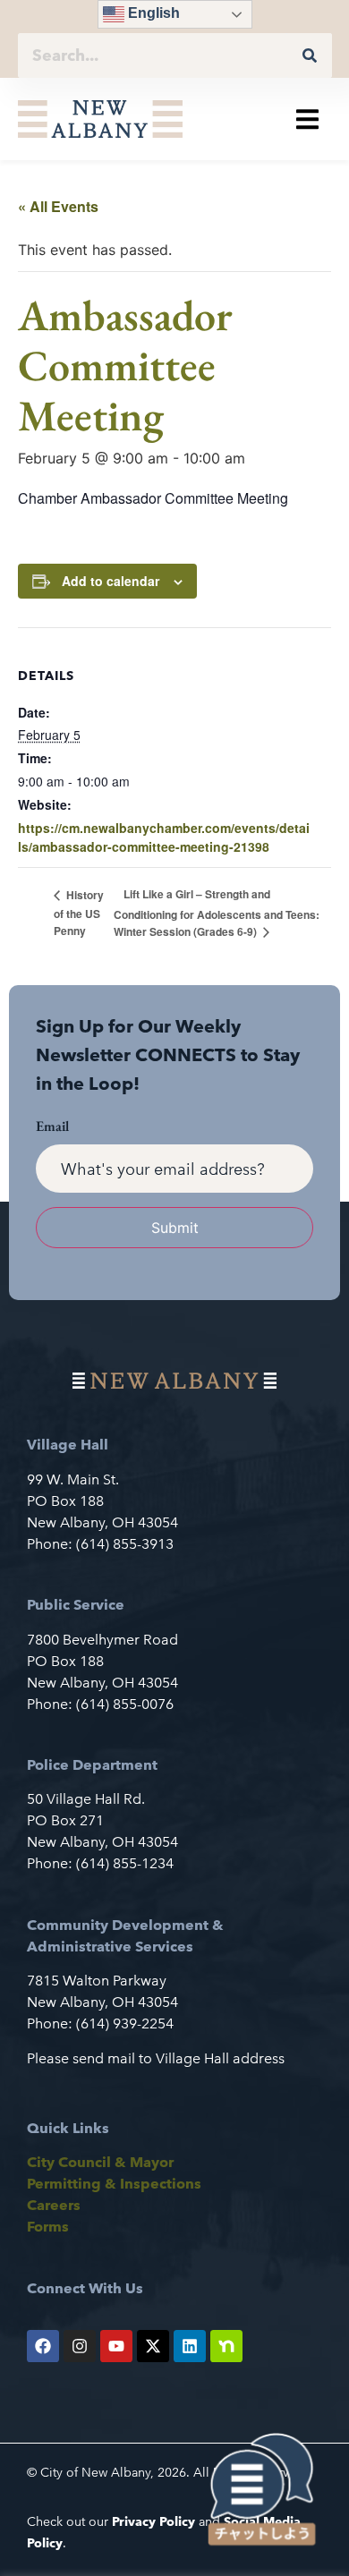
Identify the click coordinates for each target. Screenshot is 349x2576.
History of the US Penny (79, 913)
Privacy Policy (153, 2521)
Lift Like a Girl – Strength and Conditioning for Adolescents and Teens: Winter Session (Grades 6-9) (217, 913)
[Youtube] (116, 2346)
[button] (307, 119)
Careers (54, 2205)
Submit (175, 1228)
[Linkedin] (190, 2346)
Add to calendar (111, 581)
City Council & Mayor (100, 2162)
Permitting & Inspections (114, 2184)
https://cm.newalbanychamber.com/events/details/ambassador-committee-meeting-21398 (164, 837)
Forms (48, 2227)
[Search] (310, 55)
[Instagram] (80, 2346)
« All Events (58, 206)
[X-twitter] (153, 2346)
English (152, 13)
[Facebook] (43, 2346)
